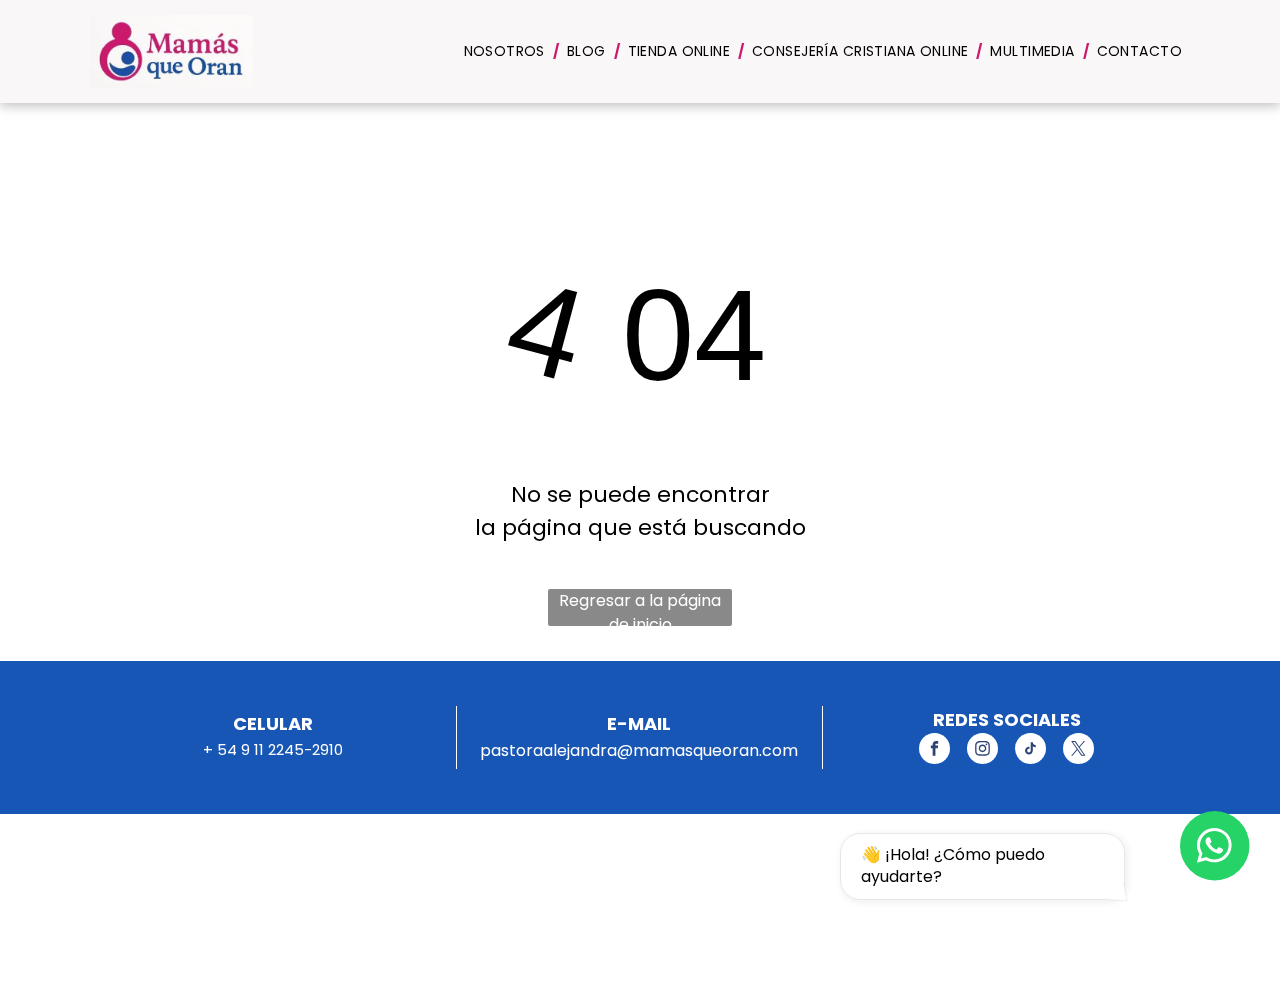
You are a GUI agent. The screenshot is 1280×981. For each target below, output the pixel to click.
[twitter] (1078, 751)
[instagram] (982, 751)
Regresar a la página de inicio (640, 607)
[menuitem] (507, 51)
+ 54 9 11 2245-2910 (273, 749)
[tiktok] (1030, 751)
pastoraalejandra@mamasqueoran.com (639, 750)
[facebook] (934, 751)
